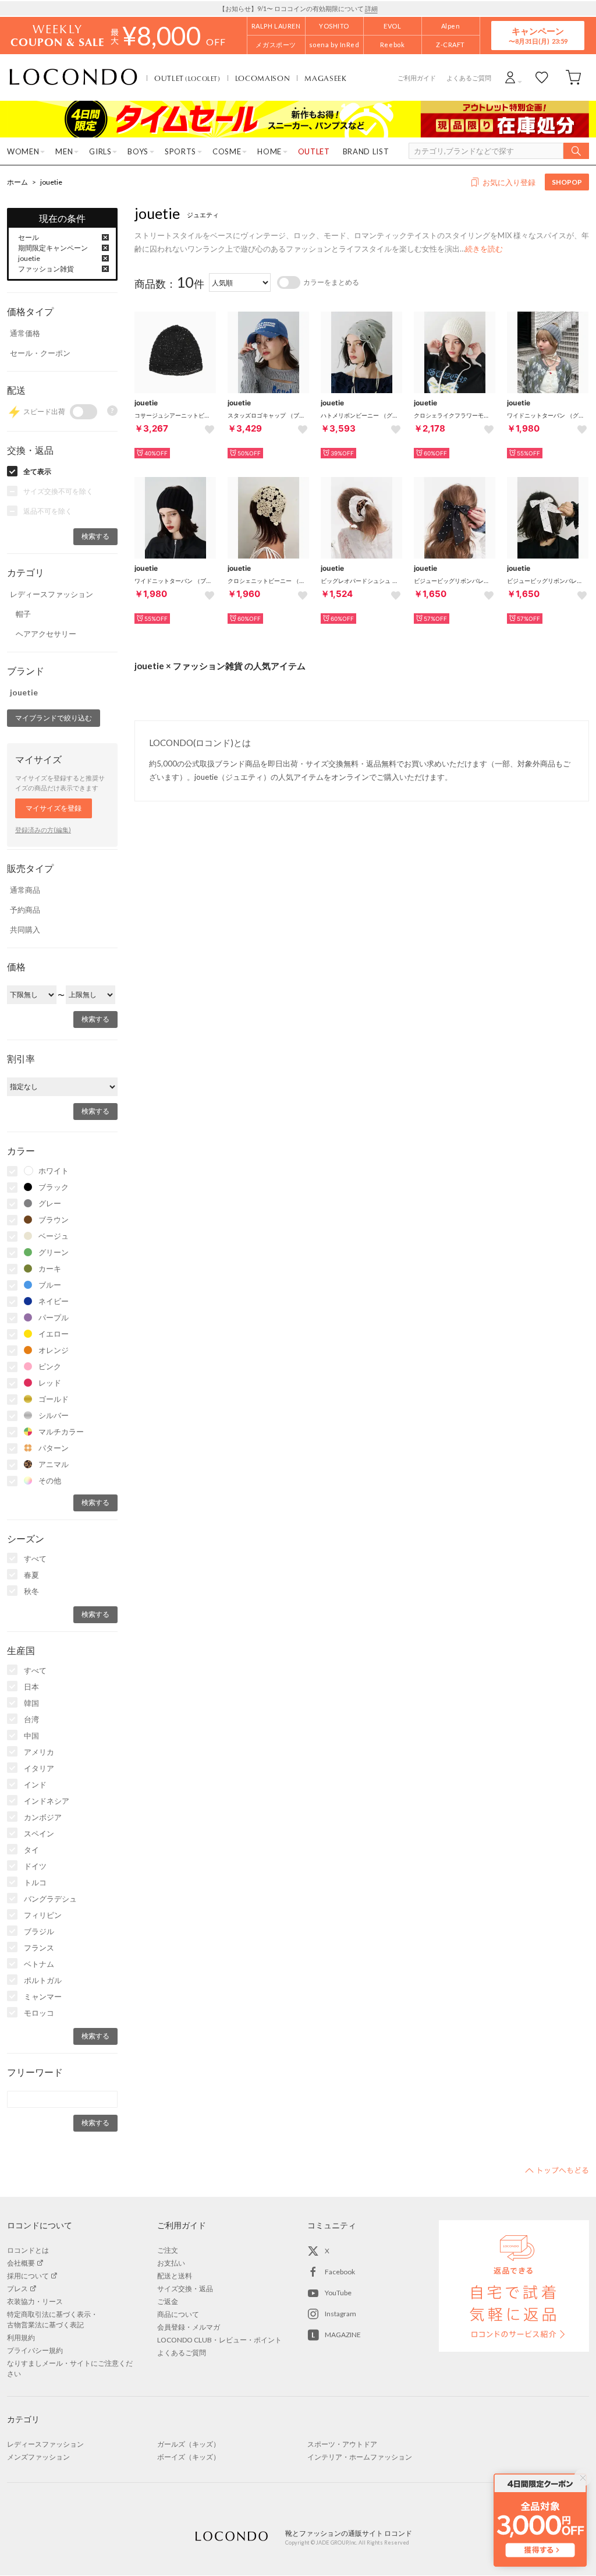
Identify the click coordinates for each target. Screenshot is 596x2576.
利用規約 (21, 2338)
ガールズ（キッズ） (189, 2444)
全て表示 (37, 471)
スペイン (39, 1833)
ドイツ (35, 1866)
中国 (31, 1736)
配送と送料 (175, 2276)
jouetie (51, 182)
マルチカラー (61, 1432)
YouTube (338, 2293)
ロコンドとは (28, 2250)
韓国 (31, 1703)
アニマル (54, 1464)
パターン (54, 1448)
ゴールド (54, 1399)
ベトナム (39, 1964)
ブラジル (39, 1931)
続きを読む (484, 249)
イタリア (39, 1768)
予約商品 (25, 910)
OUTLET (187, 78)
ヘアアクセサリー (46, 634)
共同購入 (25, 930)
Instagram (340, 2314)
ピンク (50, 1366)
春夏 (31, 1575)
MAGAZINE (343, 2335)
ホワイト (54, 1171)
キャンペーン (538, 35)
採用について (28, 2276)
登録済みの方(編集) (43, 830)
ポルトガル (43, 1980)
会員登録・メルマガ (189, 2327)
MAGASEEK (325, 78)
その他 (50, 1480)
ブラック (54, 1187)
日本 (31, 1687)
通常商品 (25, 890)
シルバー (54, 1415)
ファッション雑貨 (46, 269)
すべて (35, 1559)
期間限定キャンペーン (53, 248)
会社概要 (21, 2263)
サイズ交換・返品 (185, 2289)
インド (35, 1785)
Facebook (340, 2272)
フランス (39, 1948)
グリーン (54, 1252)
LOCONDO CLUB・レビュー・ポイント (219, 2340)
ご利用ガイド (417, 78)
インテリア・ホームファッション (360, 2457)
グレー (50, 1203)
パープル (54, 1317)
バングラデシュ (50, 1899)
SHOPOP (567, 182)
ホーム (17, 182)
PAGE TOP (557, 2170)
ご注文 (168, 2250)
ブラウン (54, 1220)
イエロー (54, 1334)
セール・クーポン (40, 353)
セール (29, 237)
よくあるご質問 (469, 78)
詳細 (371, 8)
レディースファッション (52, 594)
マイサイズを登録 (54, 808)
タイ (31, 1850)
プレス (17, 2289)
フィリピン (43, 1915)
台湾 (31, 1719)
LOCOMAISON (263, 78)
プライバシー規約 (35, 2350)
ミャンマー (43, 1997)
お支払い (171, 2263)
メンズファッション (38, 2457)
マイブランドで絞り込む (54, 718)
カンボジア (43, 1817)
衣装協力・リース (35, 2301)
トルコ (35, 1882)
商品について (178, 2314)
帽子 (23, 614)
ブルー (50, 1285)
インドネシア (47, 1801)
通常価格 (25, 333)
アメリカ (39, 1752)
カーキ (50, 1268)
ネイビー (54, 1301)
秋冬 (31, 1591)
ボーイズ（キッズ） (189, 2457)
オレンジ (54, 1350)
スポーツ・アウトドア (342, 2444)
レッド (50, 1383)
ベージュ (54, 1236)
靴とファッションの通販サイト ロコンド (73, 77)
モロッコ (39, 2013)
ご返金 (168, 2301)
